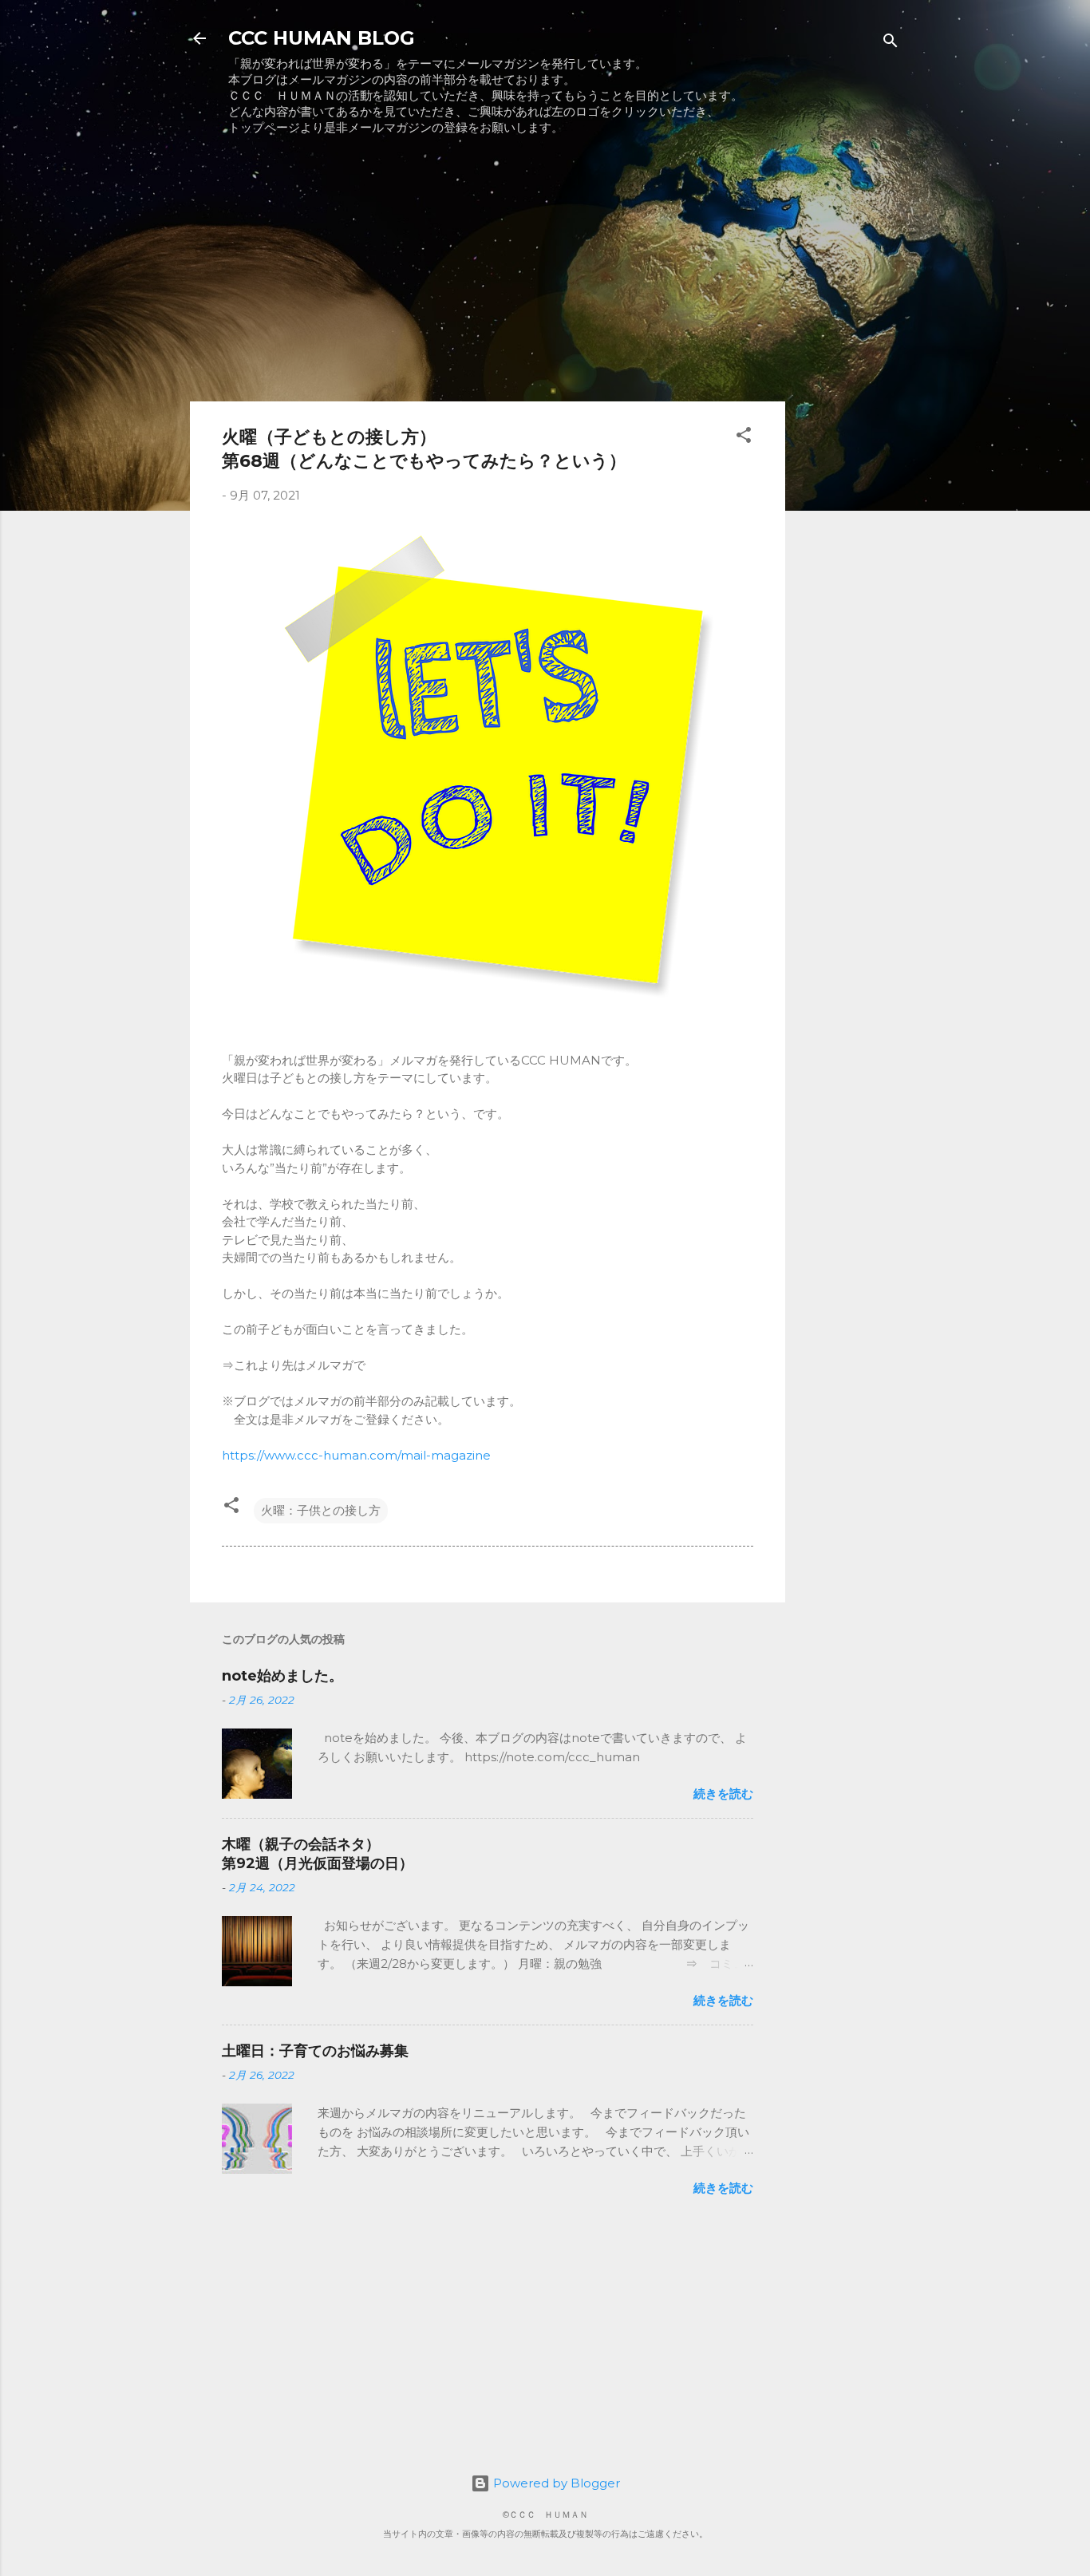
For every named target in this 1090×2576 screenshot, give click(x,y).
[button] (744, 438)
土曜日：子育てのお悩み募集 (315, 2051)
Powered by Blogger (555, 2483)
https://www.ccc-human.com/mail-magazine (356, 1455)
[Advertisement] (488, 277)
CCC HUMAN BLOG (322, 38)
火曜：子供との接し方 (321, 1510)
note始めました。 (282, 1676)
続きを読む (723, 1794)
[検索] (891, 43)
